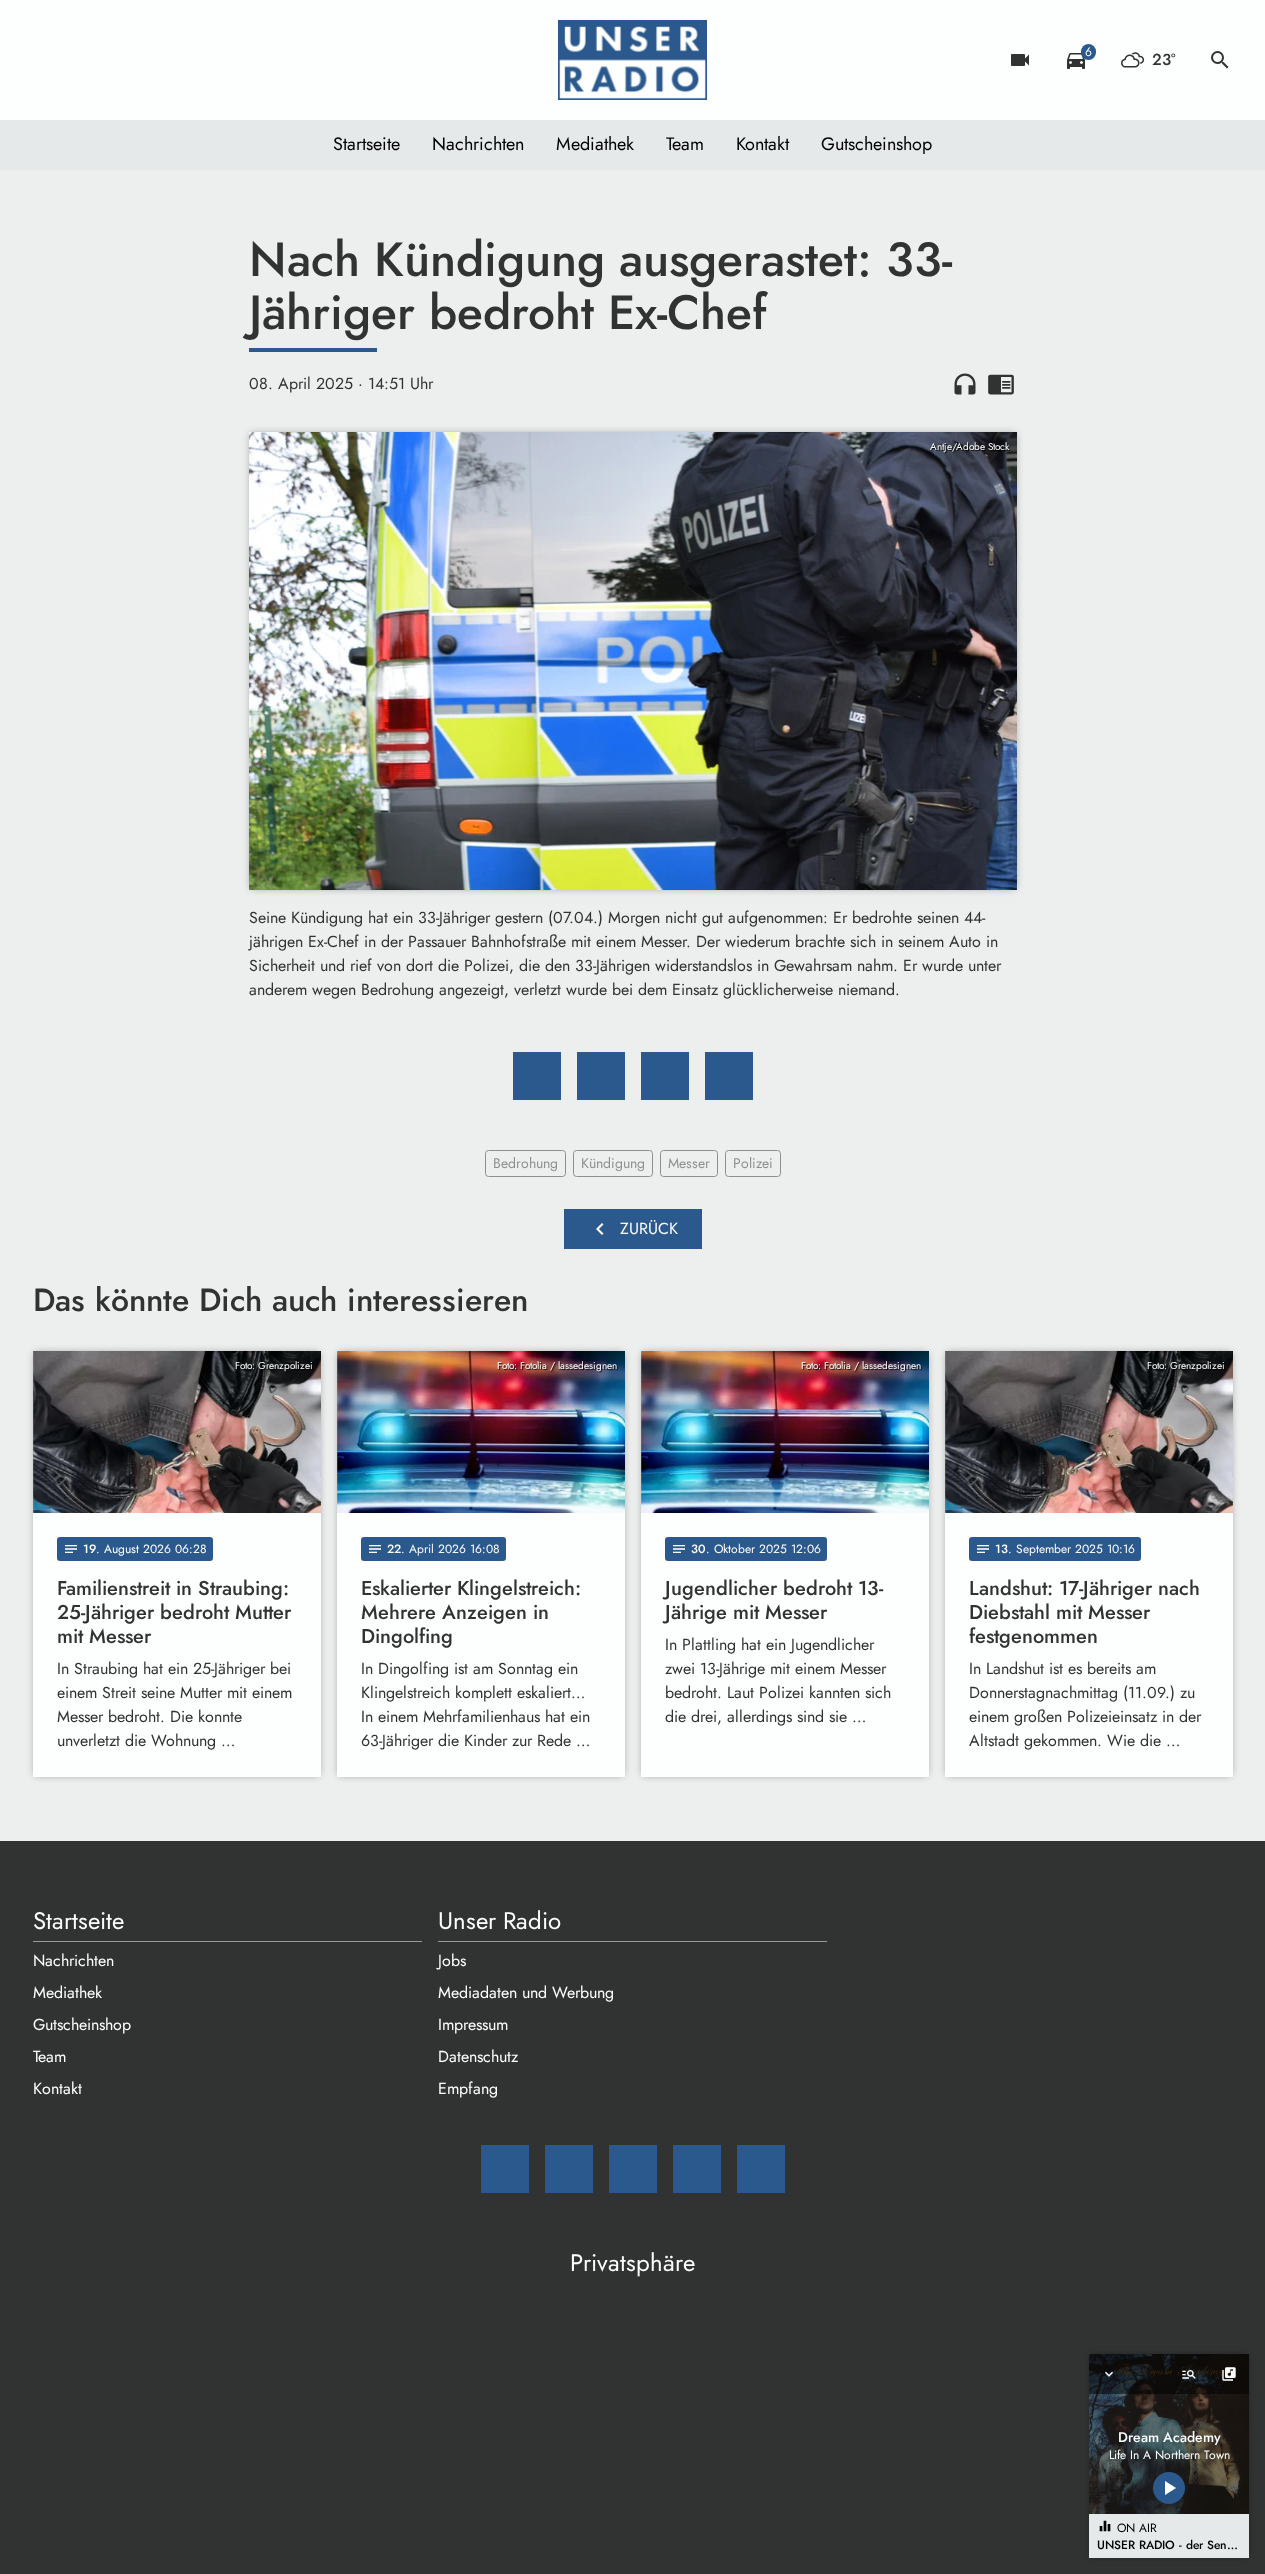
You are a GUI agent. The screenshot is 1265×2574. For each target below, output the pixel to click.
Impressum (473, 2024)
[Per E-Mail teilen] (729, 1076)
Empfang (468, 2088)
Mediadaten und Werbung (526, 1992)
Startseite (366, 144)
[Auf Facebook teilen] (537, 1076)
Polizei (753, 1163)
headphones (965, 384)
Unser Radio (499, 1921)
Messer (689, 1163)
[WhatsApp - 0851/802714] (213, 60)
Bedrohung (525, 1163)
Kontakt (762, 144)
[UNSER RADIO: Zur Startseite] (633, 60)
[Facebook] (93, 60)
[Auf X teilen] (601, 1076)
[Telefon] (173, 60)
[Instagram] (133, 60)
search (1220, 60)
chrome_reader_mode (1001, 384)
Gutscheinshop (876, 144)
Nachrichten (478, 144)
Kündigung (613, 1163)
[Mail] (53, 60)
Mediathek (595, 144)
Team (685, 144)
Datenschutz (478, 2056)
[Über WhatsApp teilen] (665, 1076)
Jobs (452, 1960)
